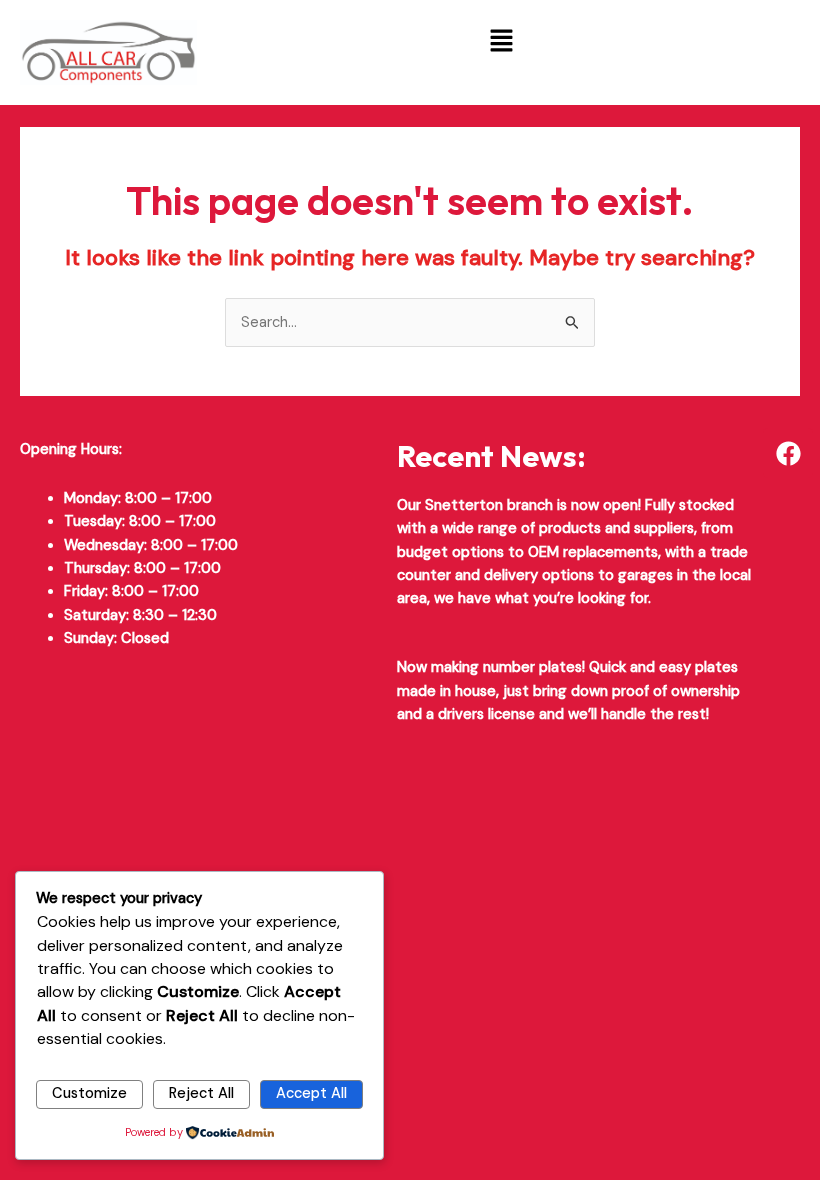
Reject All (201, 1093)
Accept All (311, 1093)
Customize (89, 1093)
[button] (501, 42)
